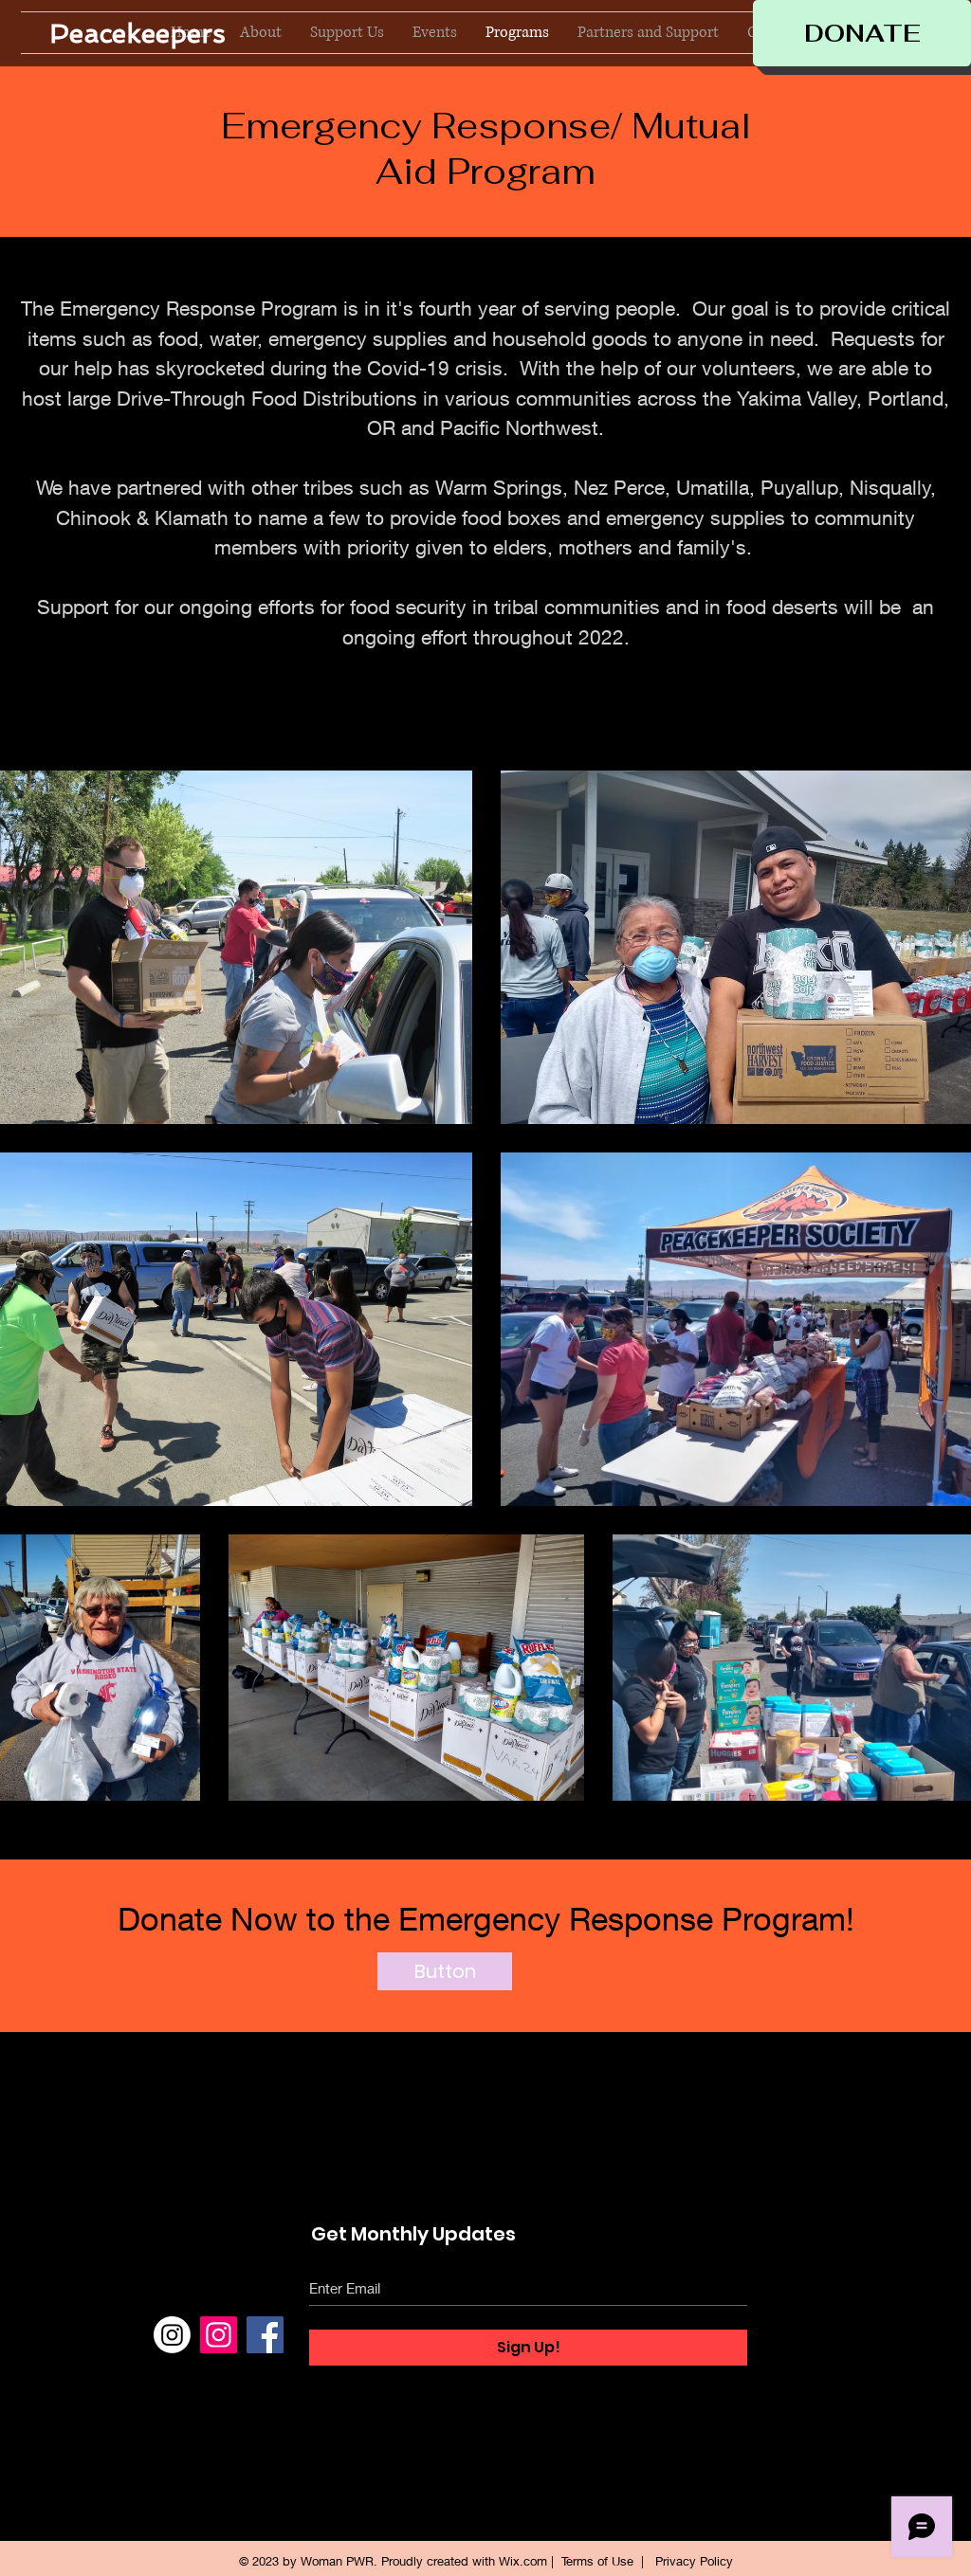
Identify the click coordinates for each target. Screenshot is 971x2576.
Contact (790, 2378)
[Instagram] (172, 2335)
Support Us (801, 2304)
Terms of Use (597, 2561)
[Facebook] (265, 2335)
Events (786, 2341)
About (784, 2267)
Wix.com (523, 2561)
